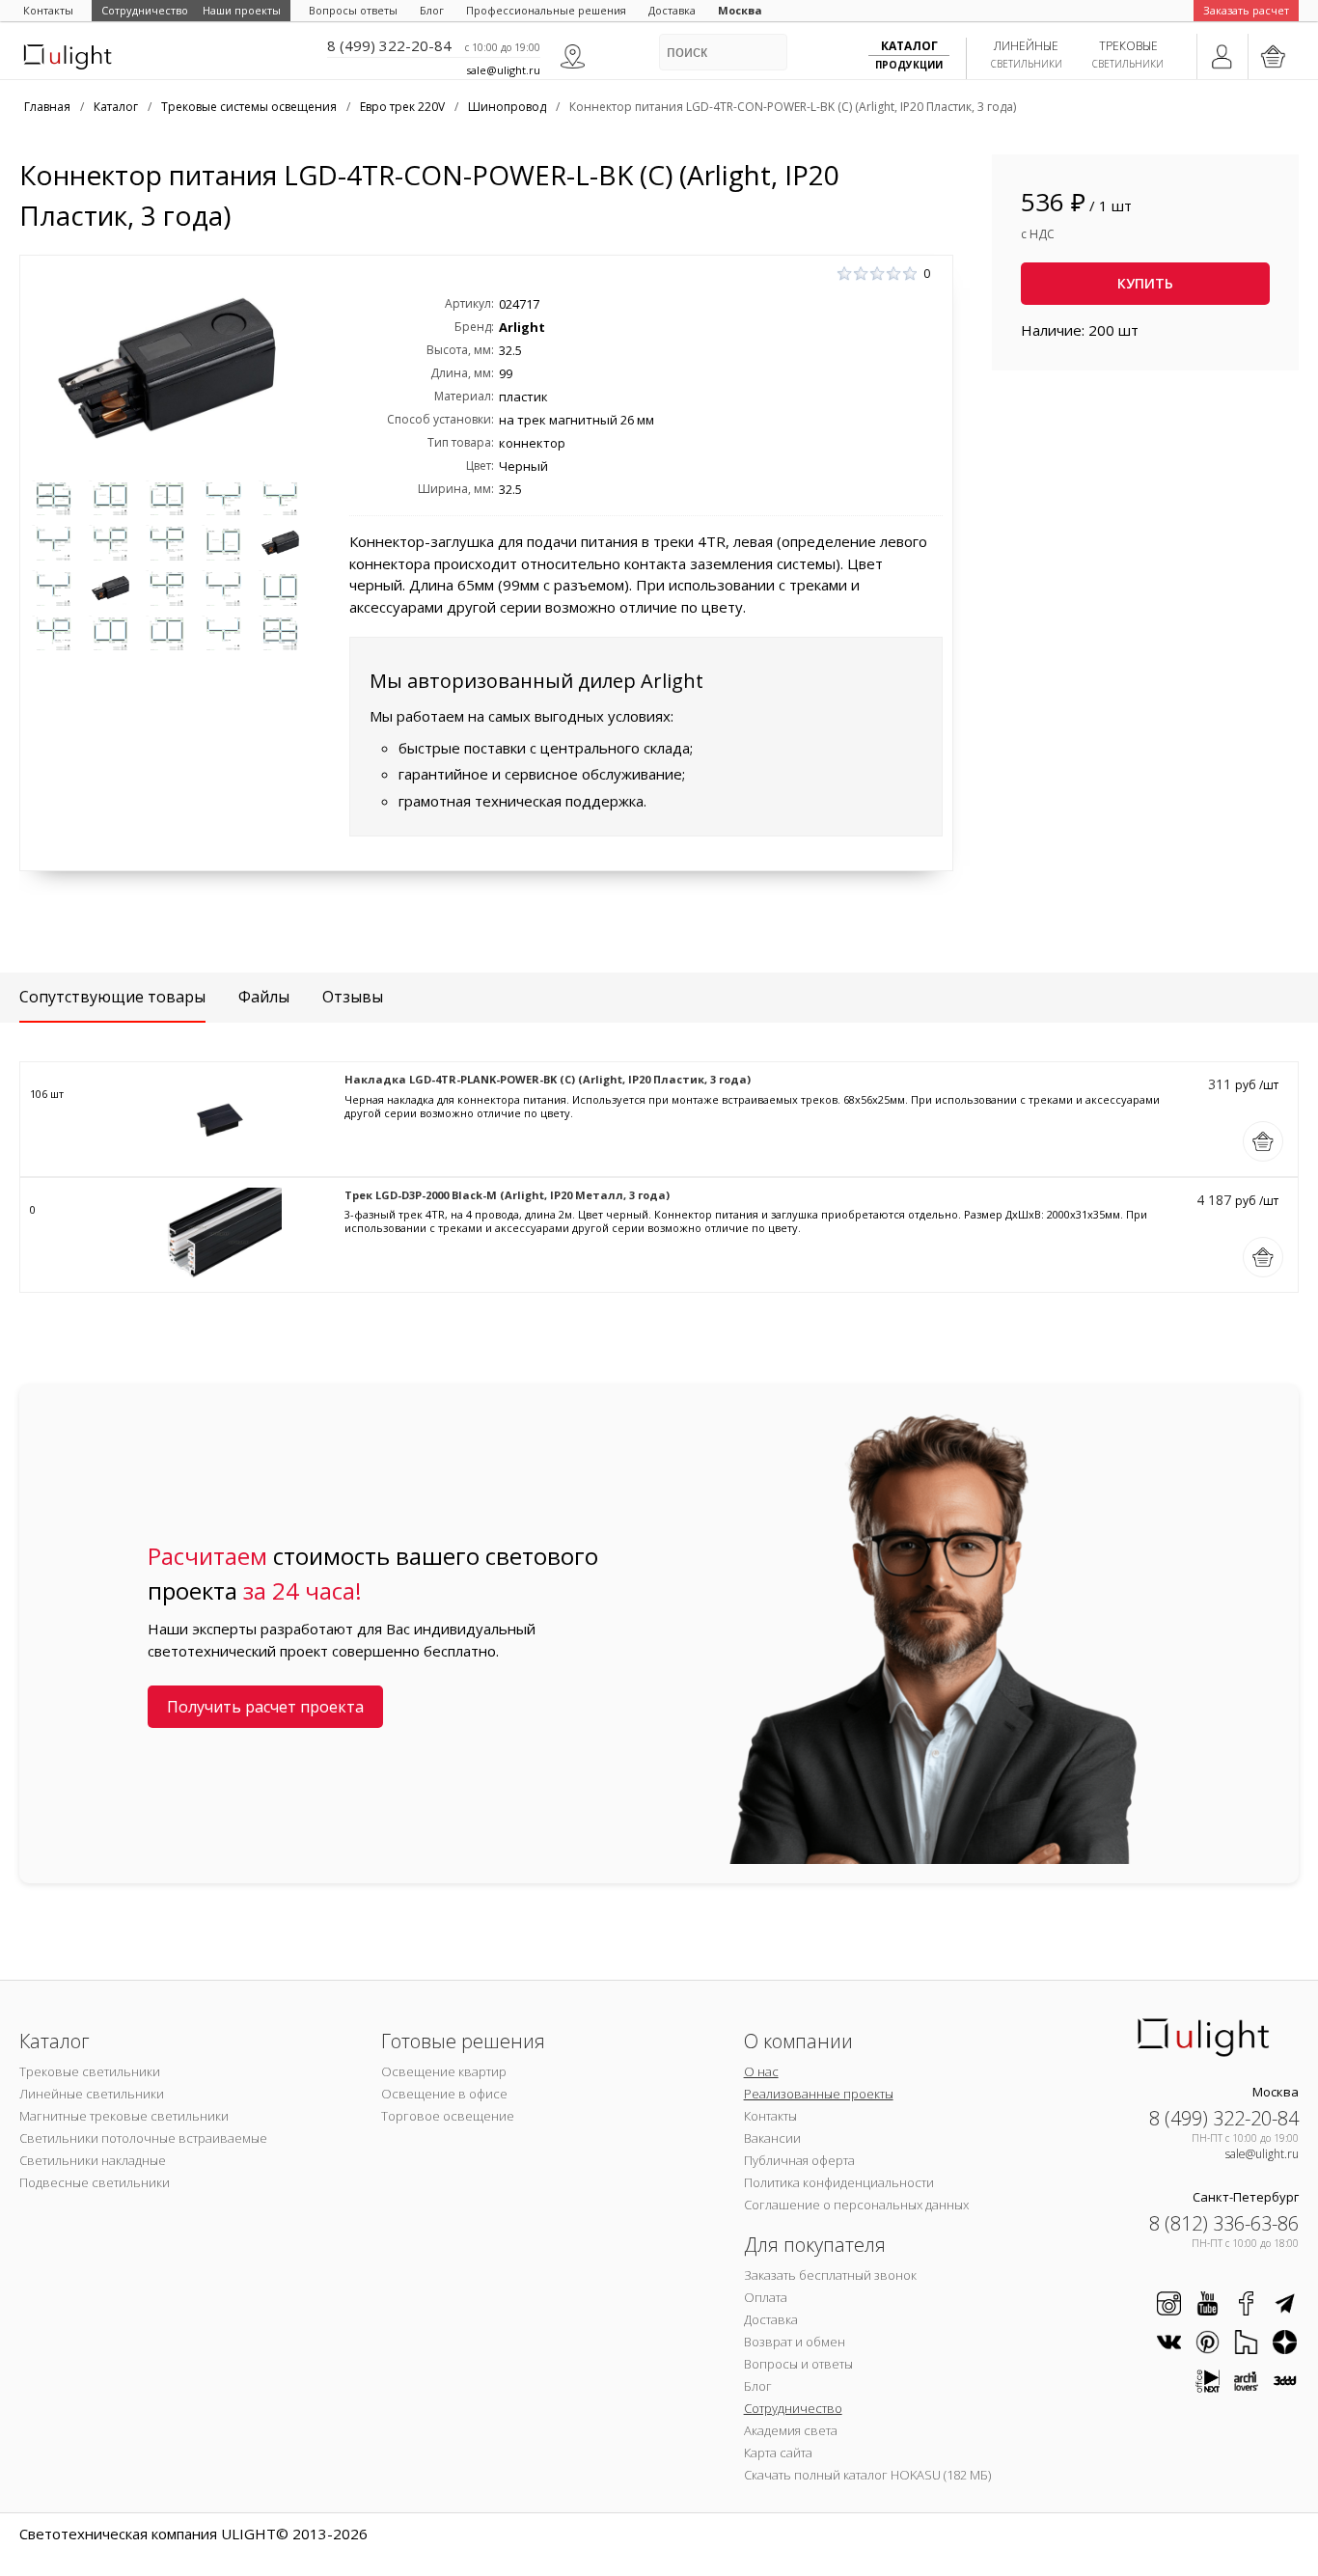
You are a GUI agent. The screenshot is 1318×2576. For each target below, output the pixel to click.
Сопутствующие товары (112, 997)
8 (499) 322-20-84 (389, 45)
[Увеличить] (167, 368)
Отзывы (353, 997)
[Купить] (1263, 1141)
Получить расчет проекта (265, 1707)
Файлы (264, 997)
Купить (1145, 283)
